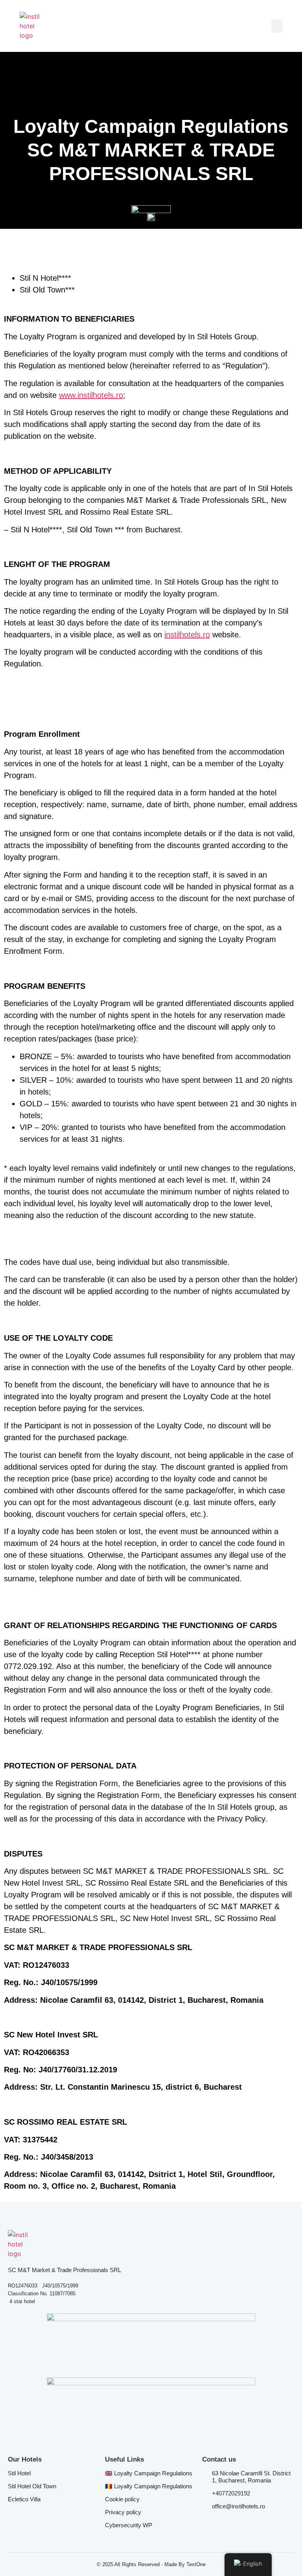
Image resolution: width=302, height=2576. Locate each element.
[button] (277, 26)
